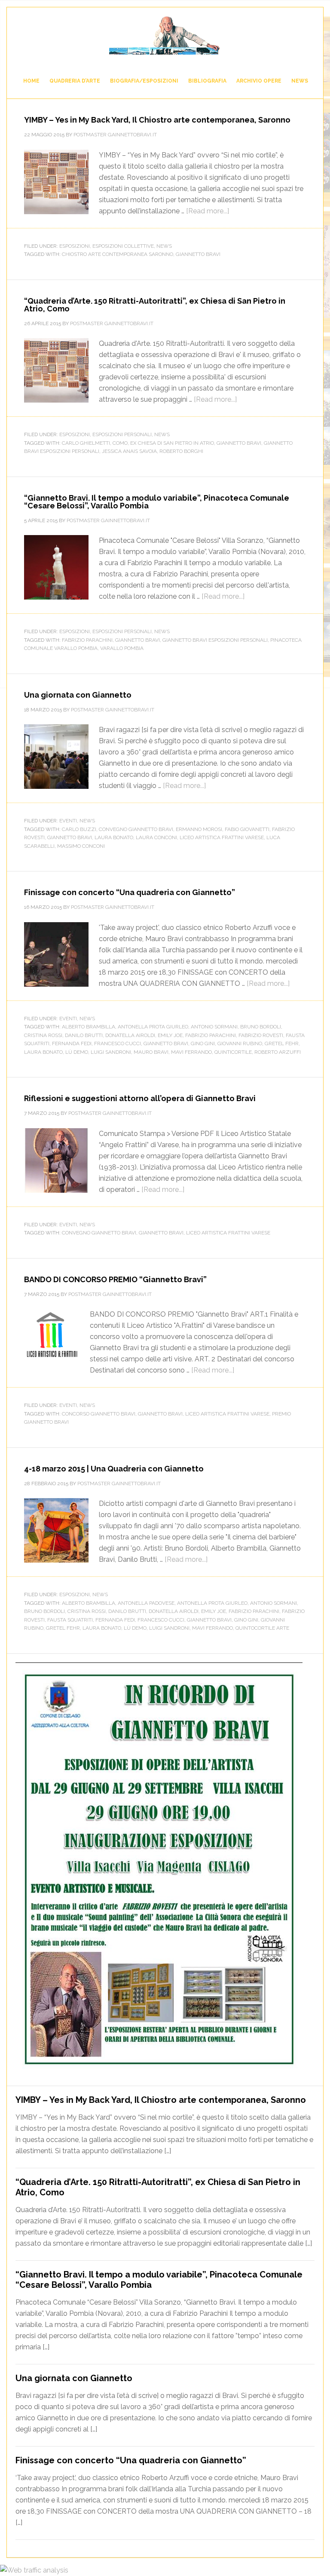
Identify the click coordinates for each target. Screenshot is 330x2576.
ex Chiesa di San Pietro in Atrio (172, 443)
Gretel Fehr (282, 1043)
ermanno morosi (199, 829)
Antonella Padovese (146, 1603)
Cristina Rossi (43, 1035)
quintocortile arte (262, 1628)
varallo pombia (122, 648)
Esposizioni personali (122, 434)
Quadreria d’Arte (75, 81)
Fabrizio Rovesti (261, 1035)
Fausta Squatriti (70, 1620)
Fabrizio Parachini (87, 640)
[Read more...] (208, 211)
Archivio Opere (259, 81)
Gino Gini (203, 1043)
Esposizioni (75, 246)
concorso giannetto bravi (99, 1414)
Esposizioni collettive (123, 246)
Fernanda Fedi (72, 1043)
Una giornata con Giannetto (78, 695)
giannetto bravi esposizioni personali (215, 640)
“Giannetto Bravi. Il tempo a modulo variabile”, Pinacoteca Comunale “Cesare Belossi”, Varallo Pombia (157, 502)
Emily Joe (170, 1035)
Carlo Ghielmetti (86, 443)
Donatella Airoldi (130, 1035)
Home (31, 81)
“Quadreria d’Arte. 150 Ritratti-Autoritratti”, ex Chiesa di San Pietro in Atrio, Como (155, 305)
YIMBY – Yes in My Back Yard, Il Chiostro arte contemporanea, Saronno (157, 120)
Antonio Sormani (214, 1027)
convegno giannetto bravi (136, 829)
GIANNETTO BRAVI (165, 35)
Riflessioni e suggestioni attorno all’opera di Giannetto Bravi (140, 1098)
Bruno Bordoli (261, 1027)
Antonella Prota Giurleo (153, 1027)
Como (120, 443)
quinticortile (233, 1052)
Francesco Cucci (118, 1043)
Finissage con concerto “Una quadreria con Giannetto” (130, 892)
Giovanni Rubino (240, 1043)
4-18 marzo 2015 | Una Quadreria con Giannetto (114, 1469)
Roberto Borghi (181, 451)
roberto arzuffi (278, 1052)
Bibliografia (207, 81)
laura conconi (156, 837)
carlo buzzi (79, 829)
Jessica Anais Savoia (129, 451)
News (300, 81)
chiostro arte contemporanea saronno (118, 254)
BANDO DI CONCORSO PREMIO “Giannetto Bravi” (115, 1279)
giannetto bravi (198, 254)
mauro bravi (151, 1052)
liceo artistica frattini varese (222, 837)
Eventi (68, 821)
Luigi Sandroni (111, 1052)
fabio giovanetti (247, 829)
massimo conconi (81, 846)
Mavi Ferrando (191, 1052)
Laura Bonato (114, 837)
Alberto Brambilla (89, 1027)
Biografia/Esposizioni (144, 81)
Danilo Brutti (84, 1035)
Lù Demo (77, 1052)
